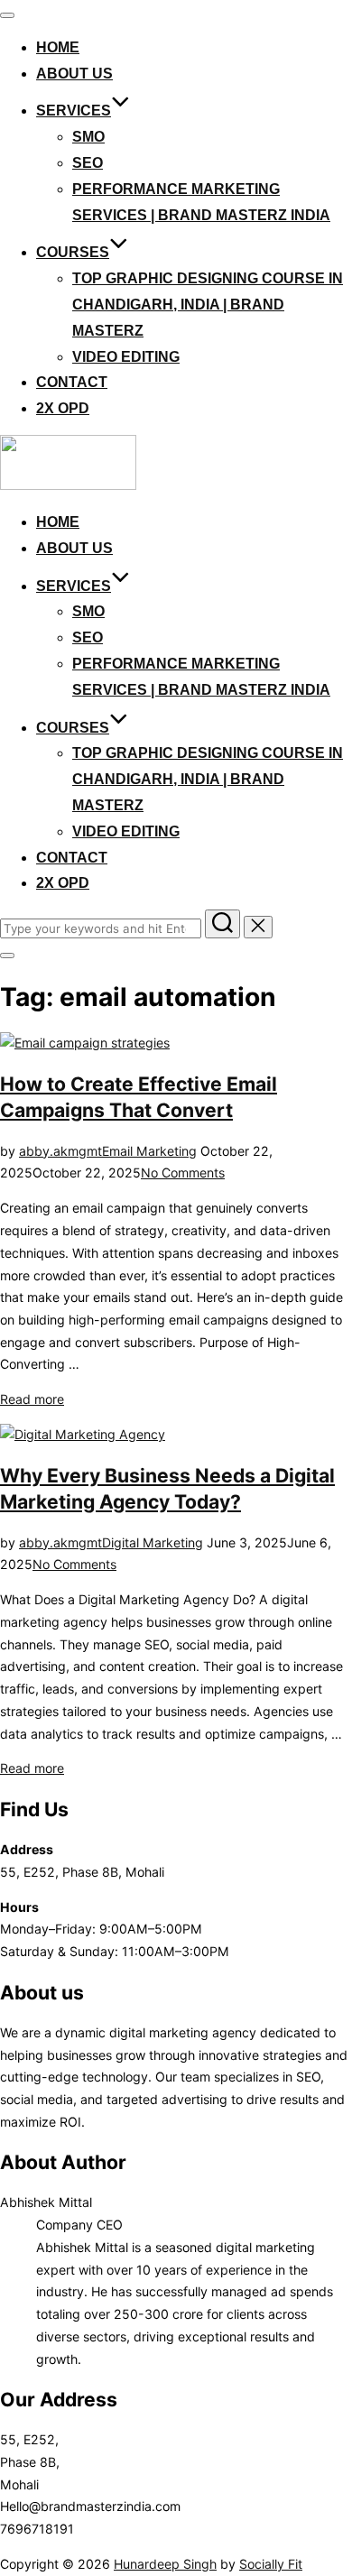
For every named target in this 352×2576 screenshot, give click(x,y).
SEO (88, 163)
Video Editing (126, 357)
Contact (72, 382)
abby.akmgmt (60, 1151)
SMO (88, 137)
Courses (73, 252)
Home (58, 47)
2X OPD (63, 408)
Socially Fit (271, 2564)
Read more (32, 1399)
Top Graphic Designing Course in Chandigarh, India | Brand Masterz (208, 305)
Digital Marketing (153, 1542)
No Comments (183, 1173)
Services (74, 111)
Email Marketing (149, 1151)
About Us (74, 74)
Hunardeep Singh (165, 2564)
